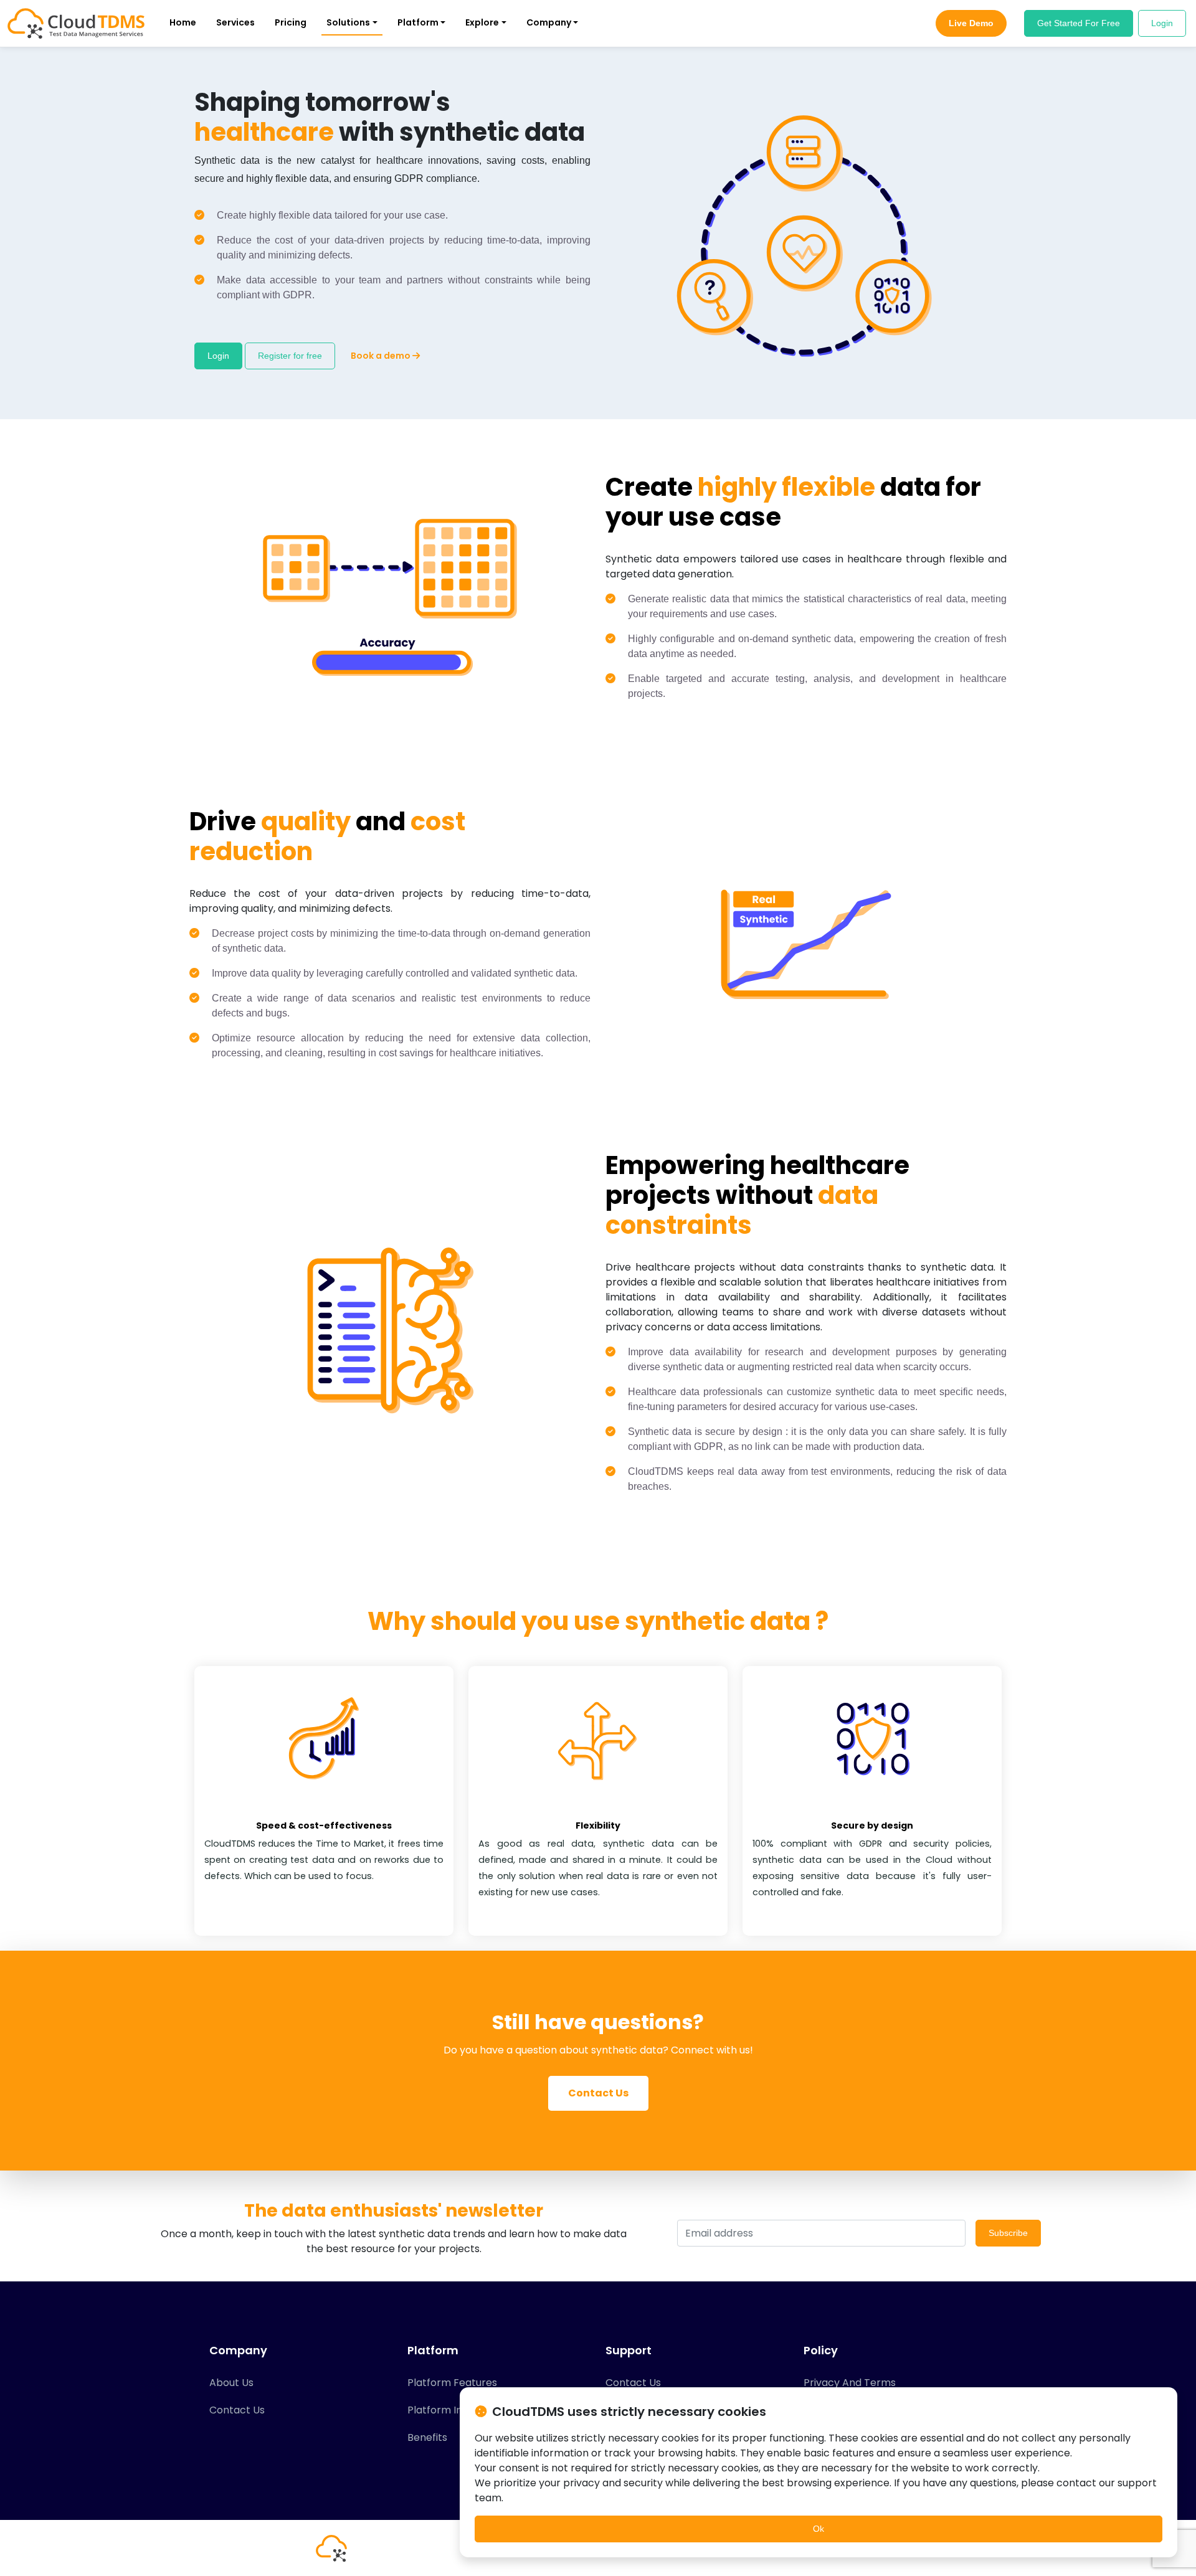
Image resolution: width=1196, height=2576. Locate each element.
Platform (418, 22)
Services (235, 22)
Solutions (348, 22)
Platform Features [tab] (452, 2383)
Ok (819, 2529)
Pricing (291, 22)
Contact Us (598, 2093)
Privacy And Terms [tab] (850, 2383)
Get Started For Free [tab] (1079, 23)
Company (549, 22)
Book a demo (382, 356)
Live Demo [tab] (971, 23)
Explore (482, 22)
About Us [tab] (231, 2383)
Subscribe (1008, 2233)
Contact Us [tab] (237, 2410)
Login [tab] (1162, 23)
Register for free (290, 356)
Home (183, 22)
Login (218, 356)
